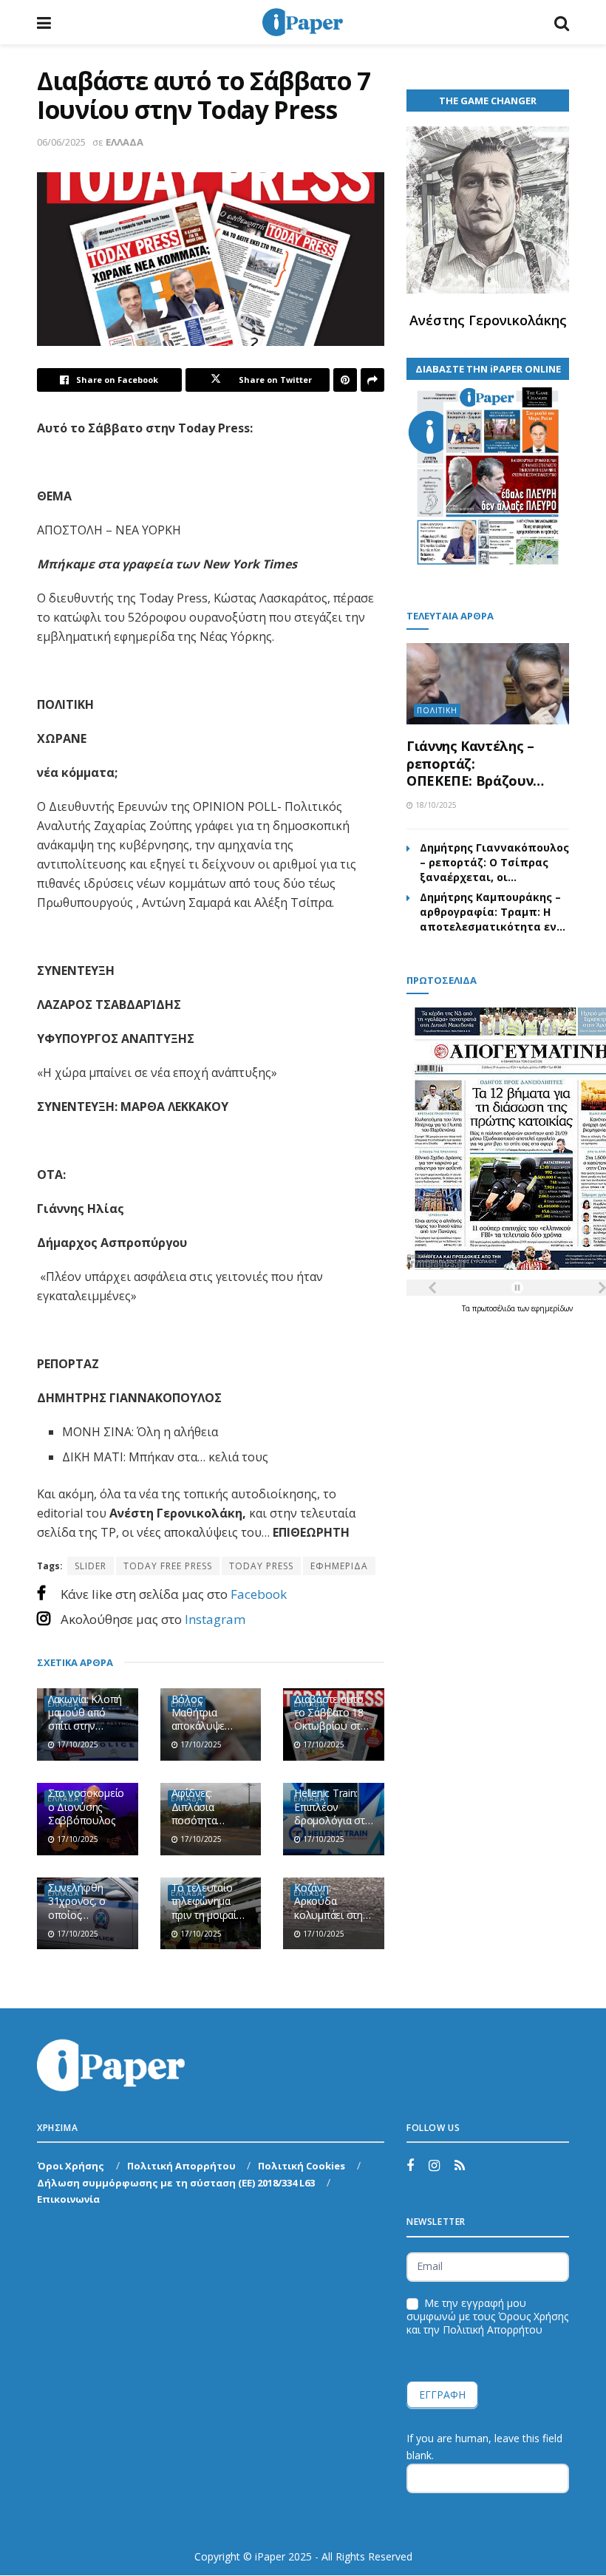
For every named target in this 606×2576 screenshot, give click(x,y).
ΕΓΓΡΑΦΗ (442, 2395)
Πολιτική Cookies (302, 2166)
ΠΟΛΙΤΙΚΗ (437, 710)
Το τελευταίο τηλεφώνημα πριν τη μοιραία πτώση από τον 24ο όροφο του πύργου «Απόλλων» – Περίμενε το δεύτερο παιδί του (208, 1902)
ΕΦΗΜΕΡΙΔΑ (339, 1566)
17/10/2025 (76, 1744)
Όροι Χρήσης (71, 2166)
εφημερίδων (552, 1308)
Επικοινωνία (68, 2199)
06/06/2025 (61, 142)
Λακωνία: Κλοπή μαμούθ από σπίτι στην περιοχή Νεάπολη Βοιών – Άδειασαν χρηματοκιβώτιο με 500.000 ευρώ (87, 1713)
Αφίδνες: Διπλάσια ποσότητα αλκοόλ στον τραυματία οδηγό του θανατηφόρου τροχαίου (205, 1807)
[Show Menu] (44, 22)
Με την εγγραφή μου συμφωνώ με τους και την (487, 2317)
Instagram (215, 1619)
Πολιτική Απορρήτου (181, 2166)
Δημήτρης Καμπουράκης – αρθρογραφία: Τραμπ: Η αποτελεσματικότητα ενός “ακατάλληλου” (494, 912)
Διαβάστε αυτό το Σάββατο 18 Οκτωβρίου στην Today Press (333, 1713)
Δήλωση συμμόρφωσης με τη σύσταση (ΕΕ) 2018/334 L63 (176, 2183)
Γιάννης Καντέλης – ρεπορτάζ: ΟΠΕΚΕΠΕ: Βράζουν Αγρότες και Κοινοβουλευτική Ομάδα (470, 764)
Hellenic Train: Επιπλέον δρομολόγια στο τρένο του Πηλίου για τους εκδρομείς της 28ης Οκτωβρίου (333, 1807)
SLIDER (91, 1566)
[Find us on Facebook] (410, 2166)
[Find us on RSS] (460, 2166)
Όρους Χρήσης (533, 2316)
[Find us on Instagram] (434, 2166)
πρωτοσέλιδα (495, 1308)
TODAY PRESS (261, 1566)
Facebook (259, 1594)
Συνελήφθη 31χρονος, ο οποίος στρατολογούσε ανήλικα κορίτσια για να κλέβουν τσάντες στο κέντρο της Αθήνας (87, 1902)
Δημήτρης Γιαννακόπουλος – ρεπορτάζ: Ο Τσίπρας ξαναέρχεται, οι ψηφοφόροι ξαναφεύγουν (494, 863)
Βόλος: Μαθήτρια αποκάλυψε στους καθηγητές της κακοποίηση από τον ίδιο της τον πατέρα (211, 1713)
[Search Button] (562, 22)
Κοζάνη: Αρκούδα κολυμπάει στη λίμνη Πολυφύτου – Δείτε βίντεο (328, 1902)
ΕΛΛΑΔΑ (125, 142)
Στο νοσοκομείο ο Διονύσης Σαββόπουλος (86, 1807)
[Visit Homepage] (302, 22)
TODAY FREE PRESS (168, 1566)
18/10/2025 (435, 805)
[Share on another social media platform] (372, 380)
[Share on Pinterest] (345, 380)
